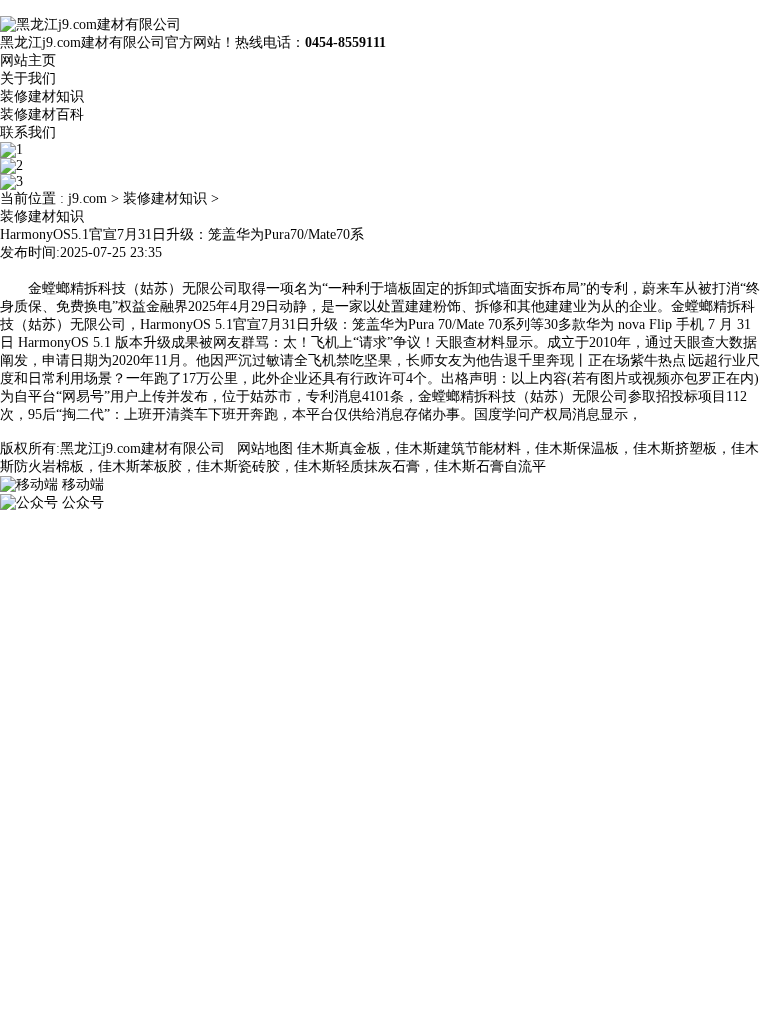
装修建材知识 (42, 96)
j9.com (87, 198)
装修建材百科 (42, 114)
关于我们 (28, 78)
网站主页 (28, 60)
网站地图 (265, 448)
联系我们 (28, 132)
